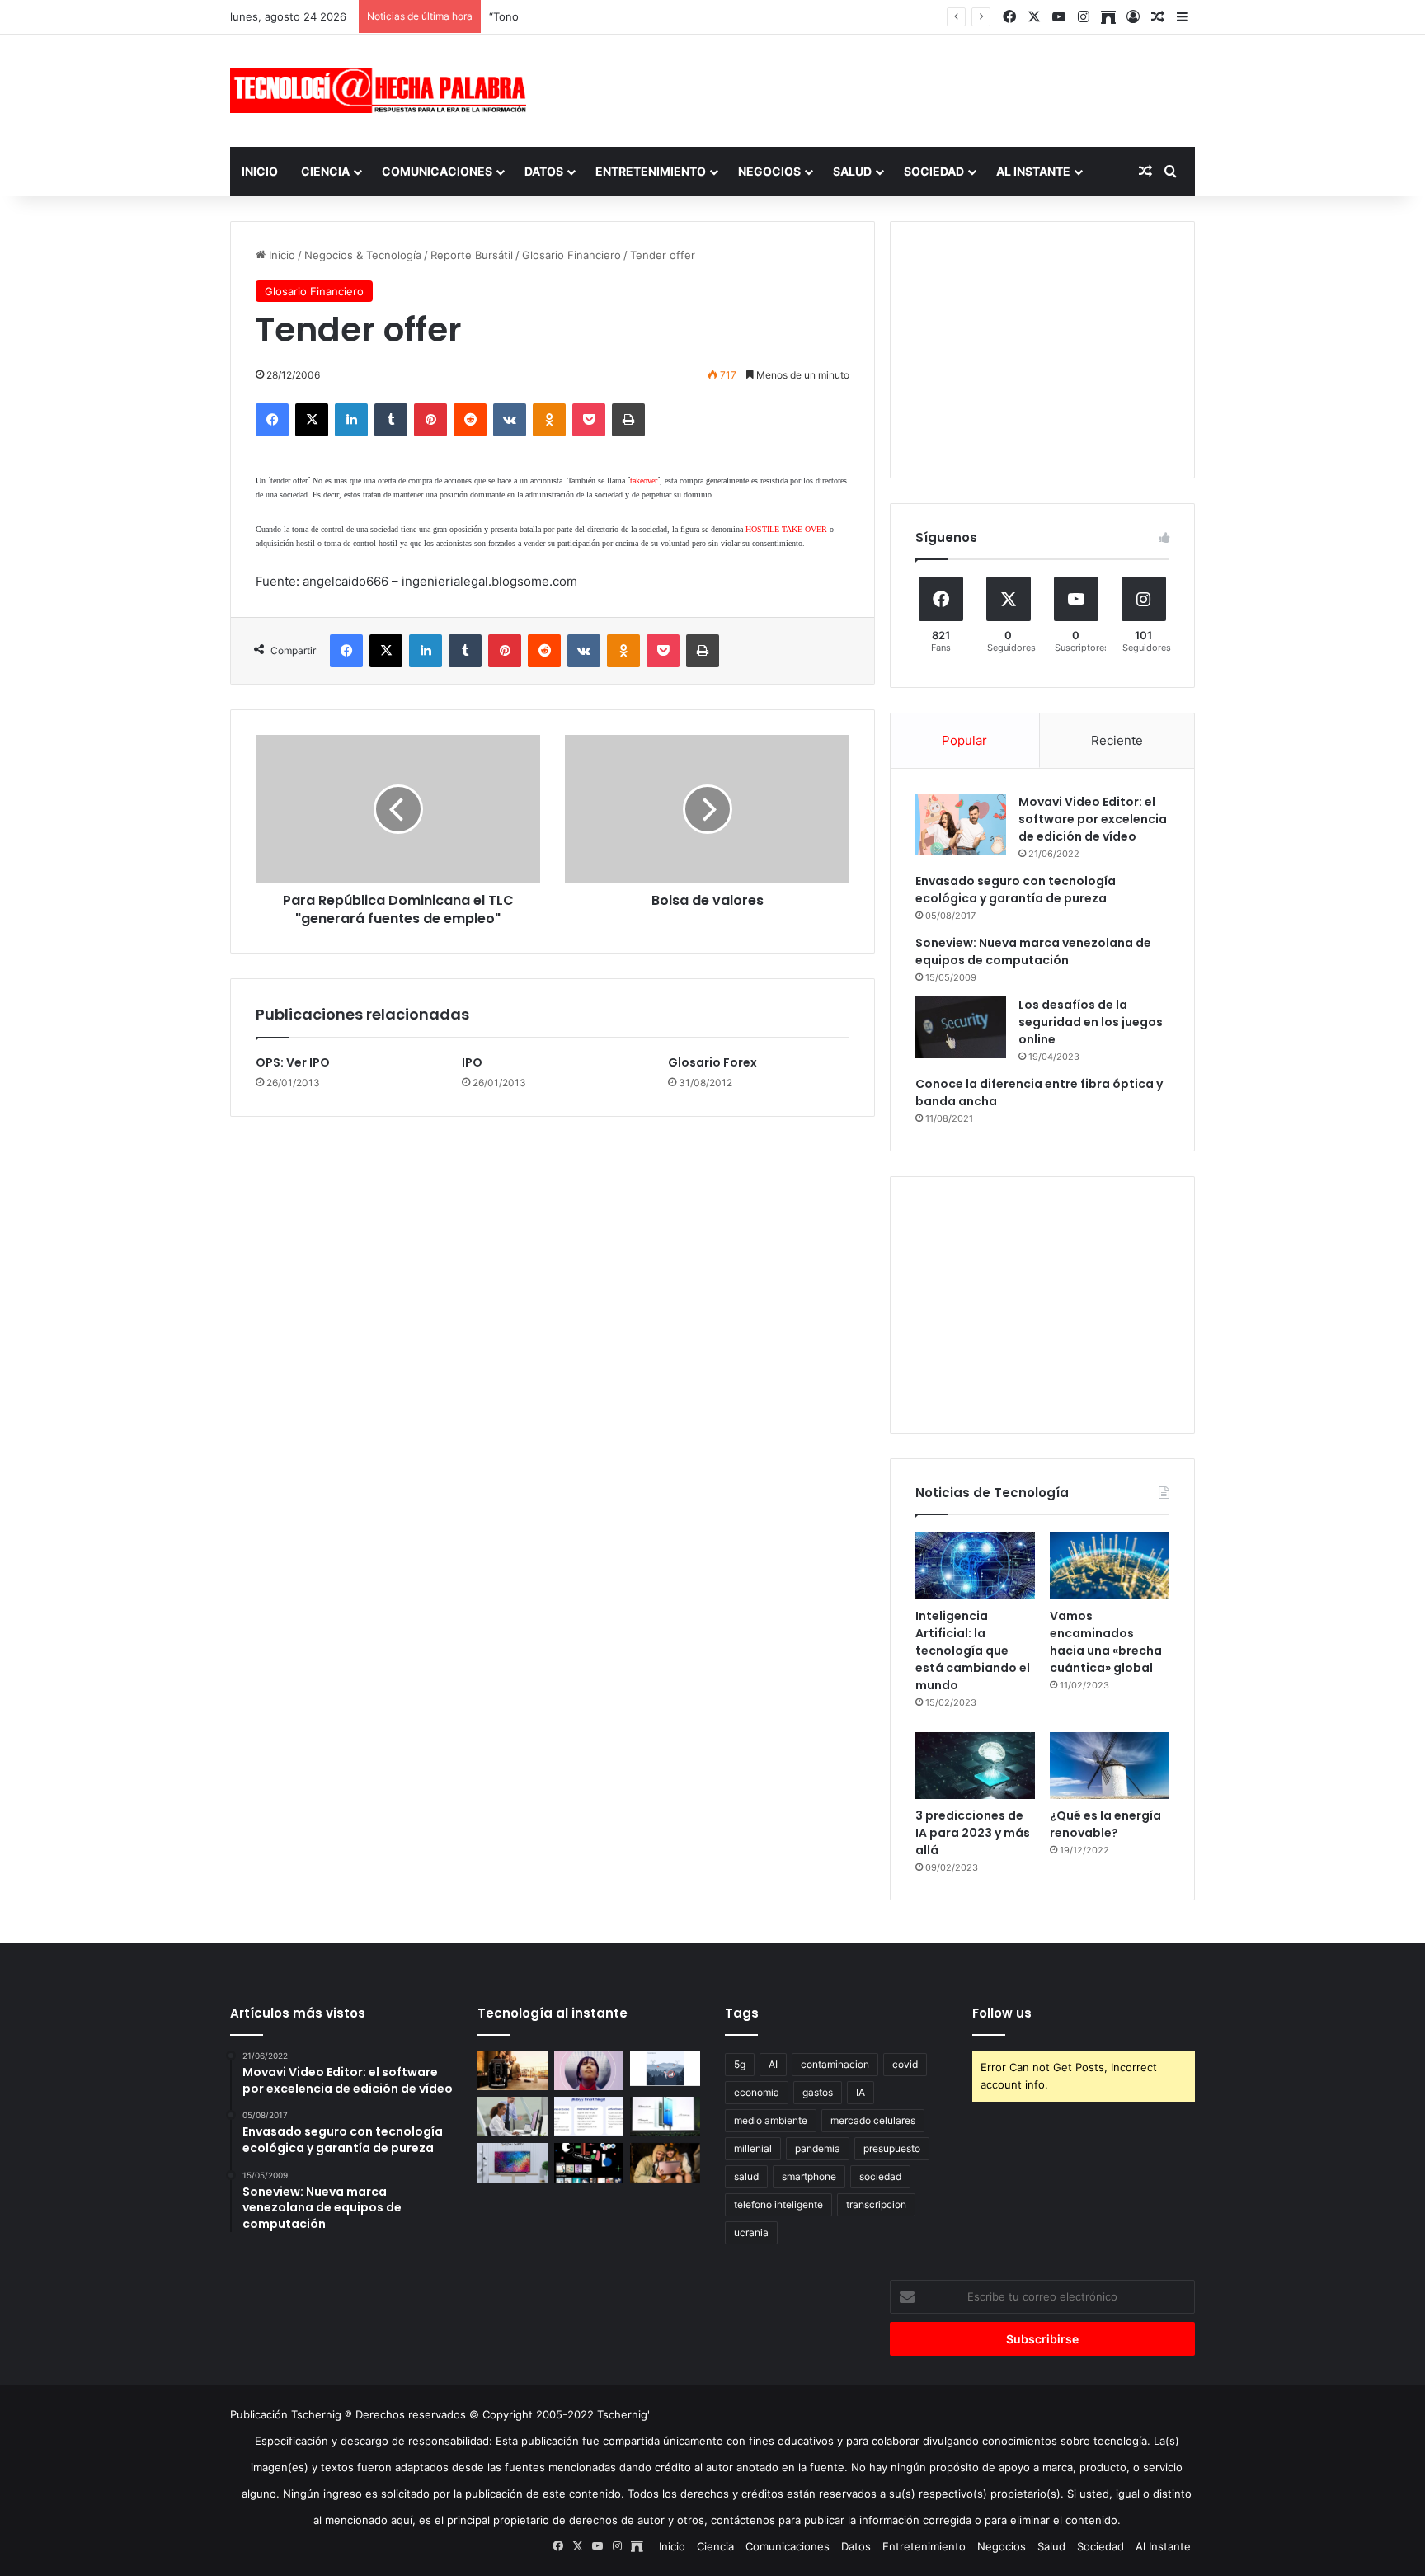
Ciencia (325, 171)
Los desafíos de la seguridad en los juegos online (1091, 1022)
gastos (818, 2092)
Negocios (769, 171)
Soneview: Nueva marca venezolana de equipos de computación (1033, 951)
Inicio (260, 171)
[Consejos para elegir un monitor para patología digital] (513, 2117)
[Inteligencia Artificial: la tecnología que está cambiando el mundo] (975, 1566)
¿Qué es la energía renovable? (1105, 1824)
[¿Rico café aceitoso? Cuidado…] (513, 2070)
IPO (472, 1062)
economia (757, 2092)
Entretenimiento (651, 171)
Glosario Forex (712, 1062)
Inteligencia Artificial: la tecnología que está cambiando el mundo (973, 1651)
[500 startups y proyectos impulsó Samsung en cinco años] (589, 2163)
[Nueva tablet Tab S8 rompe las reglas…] (665, 2163)
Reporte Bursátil (472, 255)
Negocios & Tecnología (363, 255)
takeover (644, 480)
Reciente (1117, 740)
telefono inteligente (778, 2204)
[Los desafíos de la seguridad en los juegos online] (961, 1027)
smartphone (809, 2176)
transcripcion (876, 2204)
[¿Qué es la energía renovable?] (1110, 1766)
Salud (852, 171)
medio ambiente (771, 2120)
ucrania (751, 2232)
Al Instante (1033, 171)
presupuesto (892, 2148)
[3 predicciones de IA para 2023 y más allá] (975, 1766)
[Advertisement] (877, 88)
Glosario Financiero (571, 255)
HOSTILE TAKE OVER (786, 529)
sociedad (880, 2176)
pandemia (818, 2148)
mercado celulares (873, 2120)
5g (740, 2064)
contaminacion (835, 2064)
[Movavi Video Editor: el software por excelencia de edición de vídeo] (961, 824)
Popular (964, 740)
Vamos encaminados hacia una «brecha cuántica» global (1106, 1642)
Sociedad (934, 171)
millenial (753, 2148)
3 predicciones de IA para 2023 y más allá (973, 1833)
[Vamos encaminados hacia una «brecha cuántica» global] (1110, 1566)
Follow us (1002, 2013)
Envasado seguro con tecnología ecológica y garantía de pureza (1016, 890)
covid (905, 2064)
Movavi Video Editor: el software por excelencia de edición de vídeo (1093, 819)
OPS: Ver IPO (293, 1062)
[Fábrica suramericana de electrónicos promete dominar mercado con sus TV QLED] (513, 2163)
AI (773, 2064)
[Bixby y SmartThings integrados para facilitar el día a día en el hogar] (589, 2117)
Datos (544, 171)
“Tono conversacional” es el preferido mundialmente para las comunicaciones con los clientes (730, 16)
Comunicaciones (437, 171)
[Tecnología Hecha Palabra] (383, 90)
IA (861, 2092)
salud (746, 2176)
